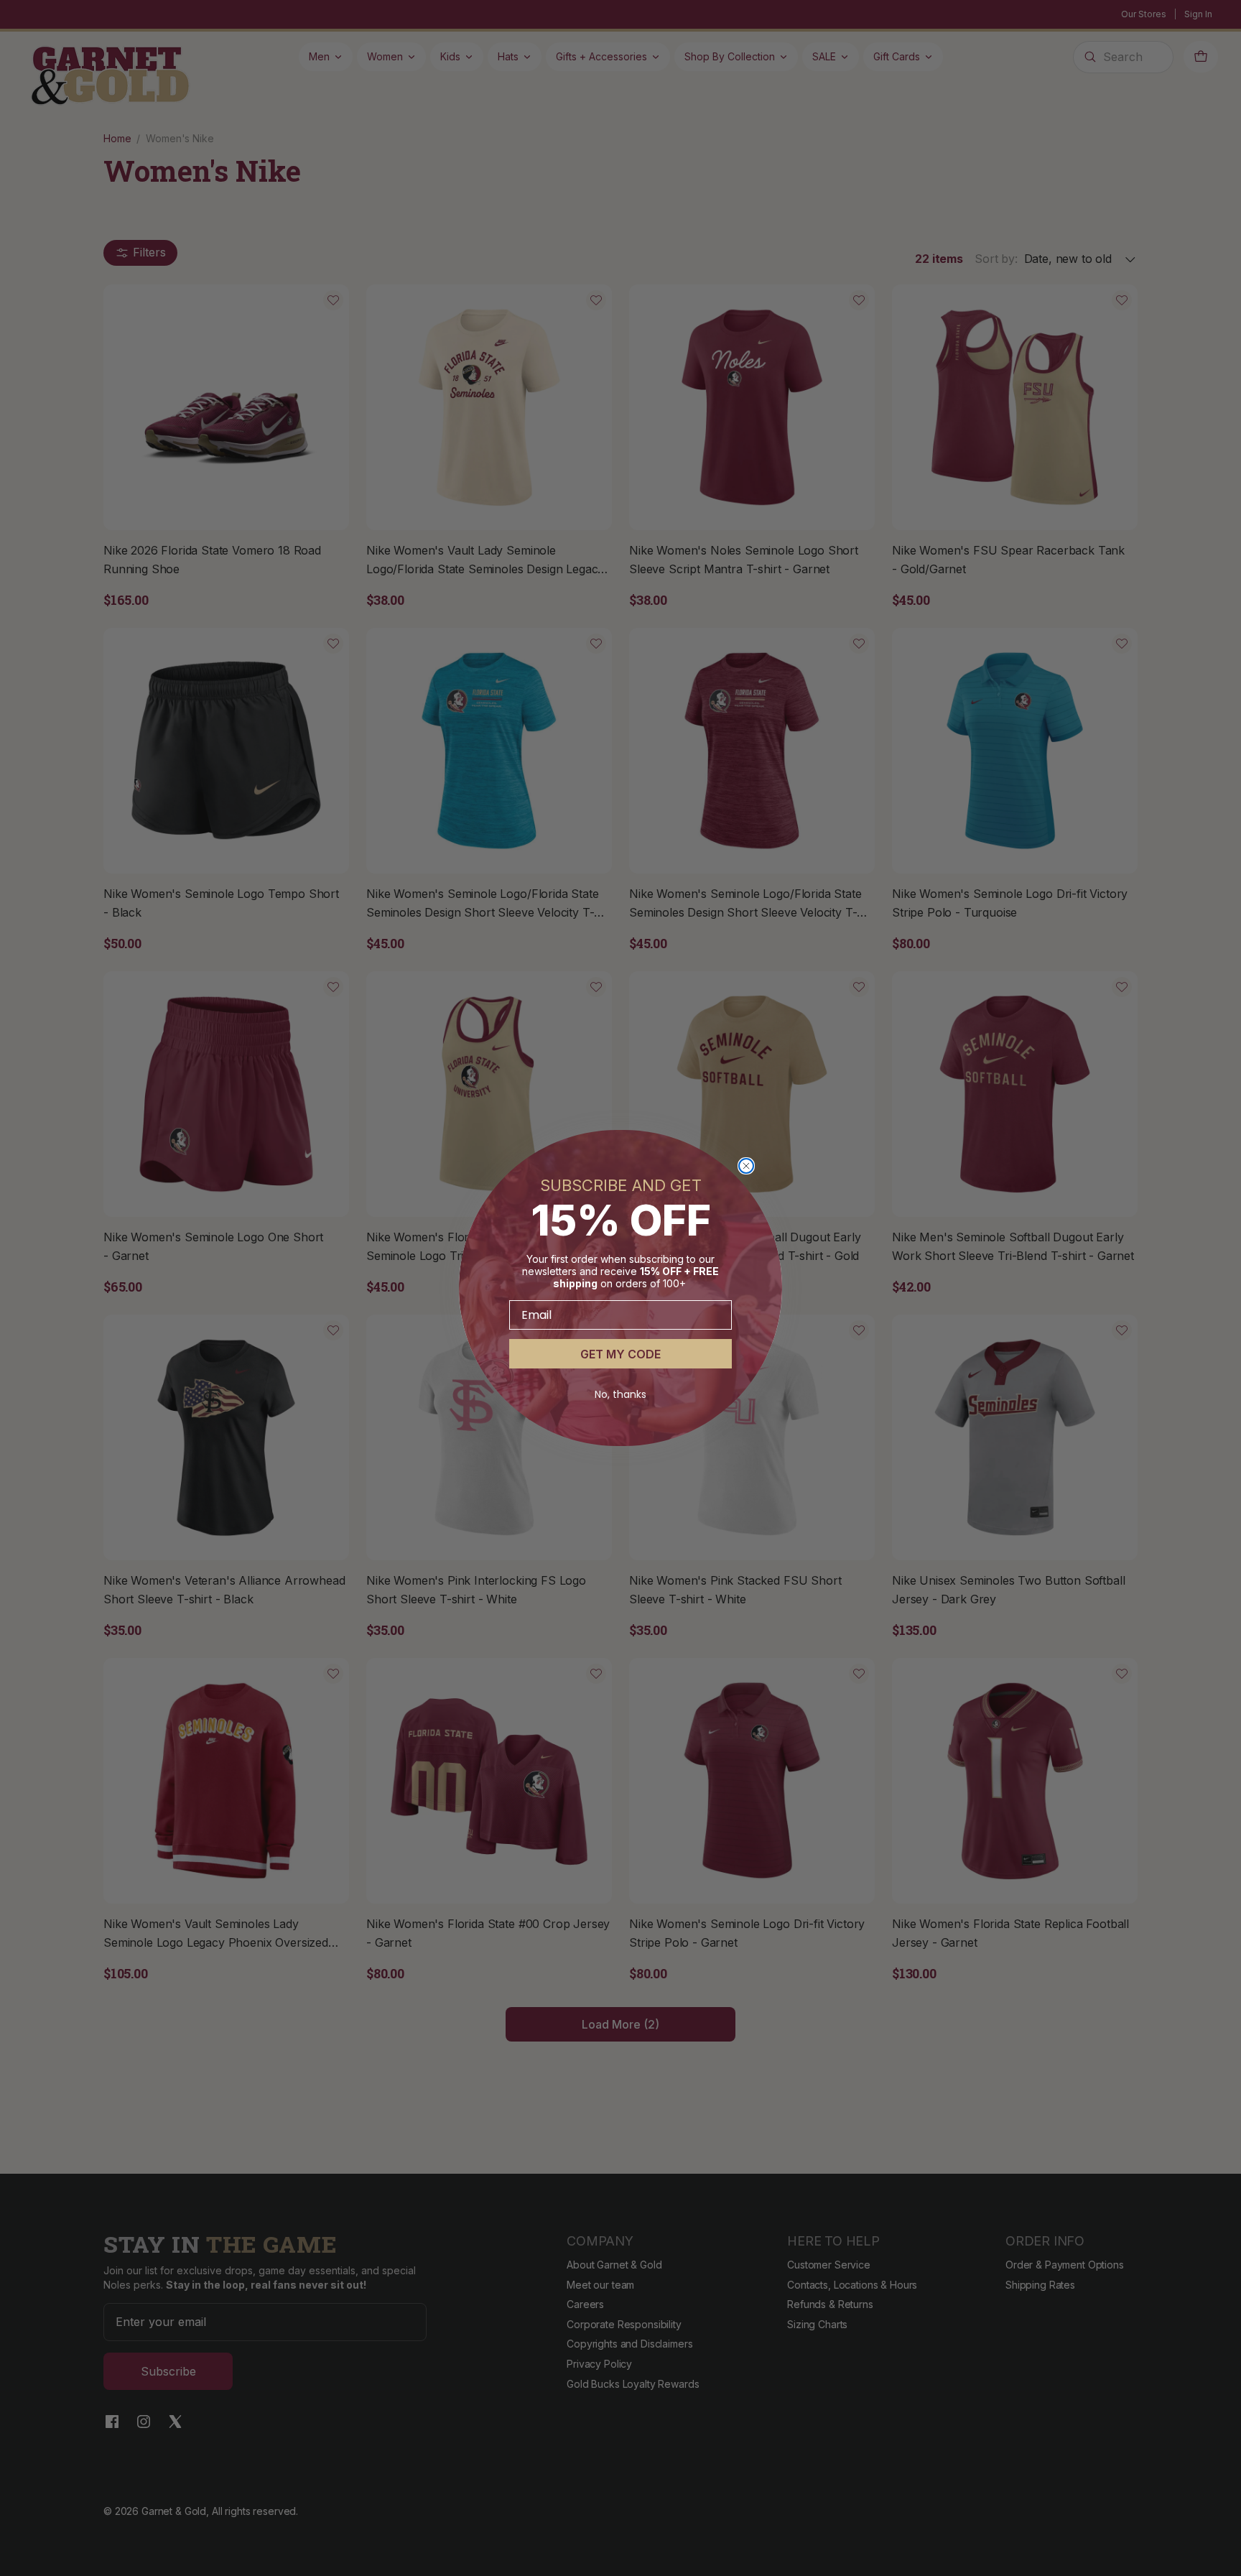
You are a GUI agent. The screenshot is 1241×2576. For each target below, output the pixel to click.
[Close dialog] (746, 1166)
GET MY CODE (620, 1354)
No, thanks (620, 1394)
